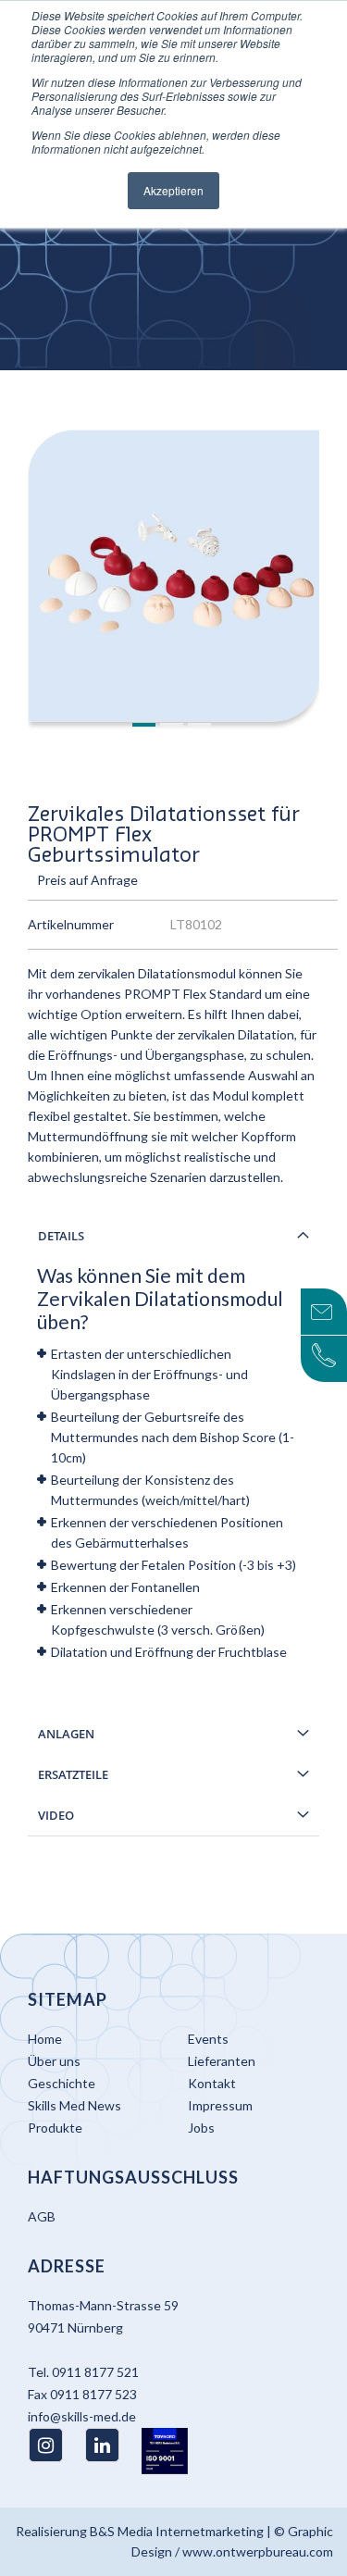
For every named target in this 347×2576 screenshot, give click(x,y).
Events (208, 2039)
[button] (146, 726)
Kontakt (212, 2083)
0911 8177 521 (95, 2372)
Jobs (201, 2128)
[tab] (173, 1236)
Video (56, 1815)
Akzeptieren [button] (173, 190)
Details (61, 1236)
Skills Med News (74, 2105)
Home (45, 2039)
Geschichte (62, 2083)
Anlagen (66, 1734)
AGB (42, 2216)
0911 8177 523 (93, 2394)
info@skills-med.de (82, 2416)
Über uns (54, 2061)
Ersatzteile (73, 1774)
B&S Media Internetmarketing (177, 2531)
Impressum (220, 2105)
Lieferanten (222, 2061)
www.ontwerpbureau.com (258, 2551)
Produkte (55, 2128)
